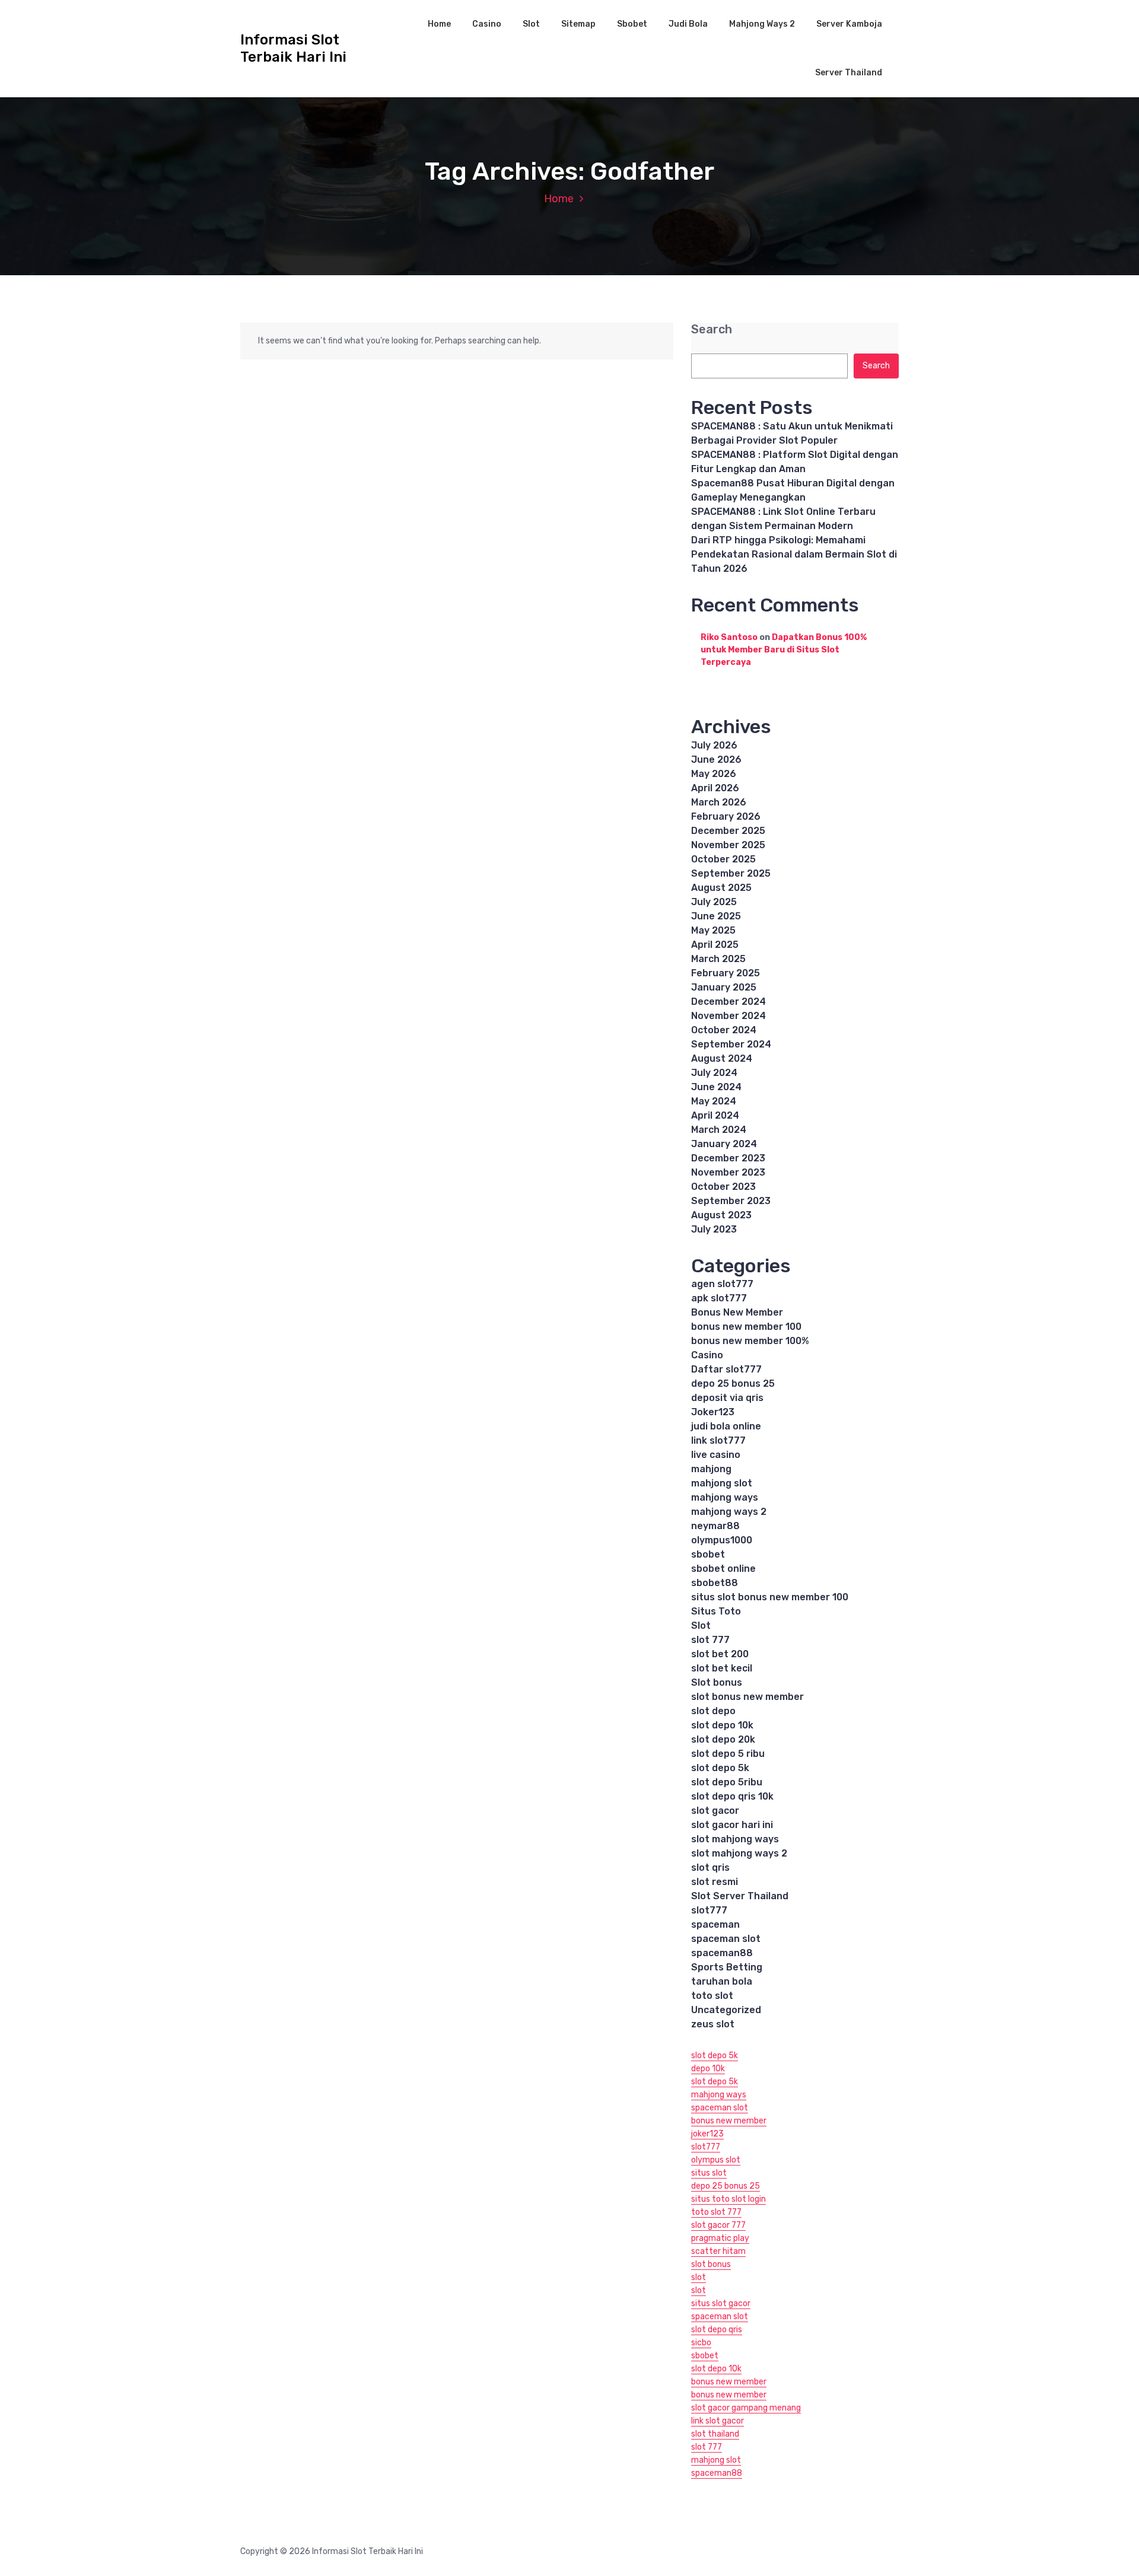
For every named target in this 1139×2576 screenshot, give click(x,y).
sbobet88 (715, 1583)
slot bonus (711, 2264)
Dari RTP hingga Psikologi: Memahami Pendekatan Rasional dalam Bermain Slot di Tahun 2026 (794, 554)
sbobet (708, 1554)
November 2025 (728, 845)
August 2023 (721, 1215)
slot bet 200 (720, 1654)
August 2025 (721, 888)
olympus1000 (722, 1540)
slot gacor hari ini (732, 1825)
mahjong (711, 1469)
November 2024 (728, 1016)
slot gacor (715, 1811)
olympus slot (716, 2160)
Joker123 (713, 1412)
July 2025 (714, 902)
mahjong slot (722, 1483)
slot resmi (715, 1882)
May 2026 (714, 774)
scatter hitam (718, 2251)
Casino (487, 24)
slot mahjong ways (735, 1839)
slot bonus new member (747, 1697)
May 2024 (714, 1101)
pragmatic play (720, 2238)
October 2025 (723, 859)
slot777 (709, 1910)
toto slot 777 (716, 2212)
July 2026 (714, 745)
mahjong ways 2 (729, 1512)
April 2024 (715, 1115)
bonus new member (729, 2121)
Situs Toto (716, 1611)
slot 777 (710, 1640)
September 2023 (731, 1201)
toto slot (712, 1996)
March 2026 (719, 802)
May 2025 (713, 930)
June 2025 (716, 916)
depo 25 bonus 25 (733, 1383)
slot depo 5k (720, 1768)
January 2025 (724, 987)
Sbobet (632, 24)
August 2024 (722, 1058)
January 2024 (724, 1144)
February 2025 (726, 973)
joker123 (707, 2134)
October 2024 (724, 1030)
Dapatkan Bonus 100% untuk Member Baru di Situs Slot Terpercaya (784, 650)
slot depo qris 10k (732, 1796)
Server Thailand (849, 73)
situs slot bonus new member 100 (770, 1597)
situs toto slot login (728, 2199)
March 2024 (719, 1130)
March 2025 (718, 959)
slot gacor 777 (718, 2225)
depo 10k (708, 2069)
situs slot (709, 2173)
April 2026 (715, 788)
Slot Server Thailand (740, 1896)
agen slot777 (722, 1284)
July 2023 (714, 1229)
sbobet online (723, 1569)
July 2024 (714, 1073)
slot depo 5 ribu (728, 1754)
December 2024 (728, 1002)
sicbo (701, 2343)
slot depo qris (717, 2330)
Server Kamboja (849, 24)
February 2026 (726, 816)
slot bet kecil (722, 1668)
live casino (716, 1455)
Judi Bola (688, 24)
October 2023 (723, 1187)
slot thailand (715, 2434)
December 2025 (728, 831)
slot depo (713, 1711)
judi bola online (726, 1426)
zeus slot (713, 2024)
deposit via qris (727, 1398)
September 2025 (731, 873)
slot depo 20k (723, 1739)
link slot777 (718, 1440)
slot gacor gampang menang (746, 2408)
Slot (531, 24)
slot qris (710, 1867)
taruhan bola (722, 1981)
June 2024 (716, 1087)
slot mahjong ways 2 (739, 1853)
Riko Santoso (729, 637)
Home (439, 24)
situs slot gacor (721, 2303)
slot (699, 2277)
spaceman (715, 1924)
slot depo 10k (722, 1725)
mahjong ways (725, 1497)
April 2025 (715, 945)
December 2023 (728, 1158)
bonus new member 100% (750, 1341)
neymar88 (715, 1526)
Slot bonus (717, 1682)
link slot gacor (718, 2421)
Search (712, 329)
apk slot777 (719, 1298)
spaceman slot (726, 1939)
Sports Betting (727, 1967)
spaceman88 (722, 1953)
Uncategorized (726, 2010)
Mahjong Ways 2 (762, 24)
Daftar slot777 (726, 1369)
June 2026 (716, 760)
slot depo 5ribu (727, 1782)
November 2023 (728, 1172)
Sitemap (578, 24)
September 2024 (731, 1044)
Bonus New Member (737, 1312)
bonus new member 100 (746, 1327)
